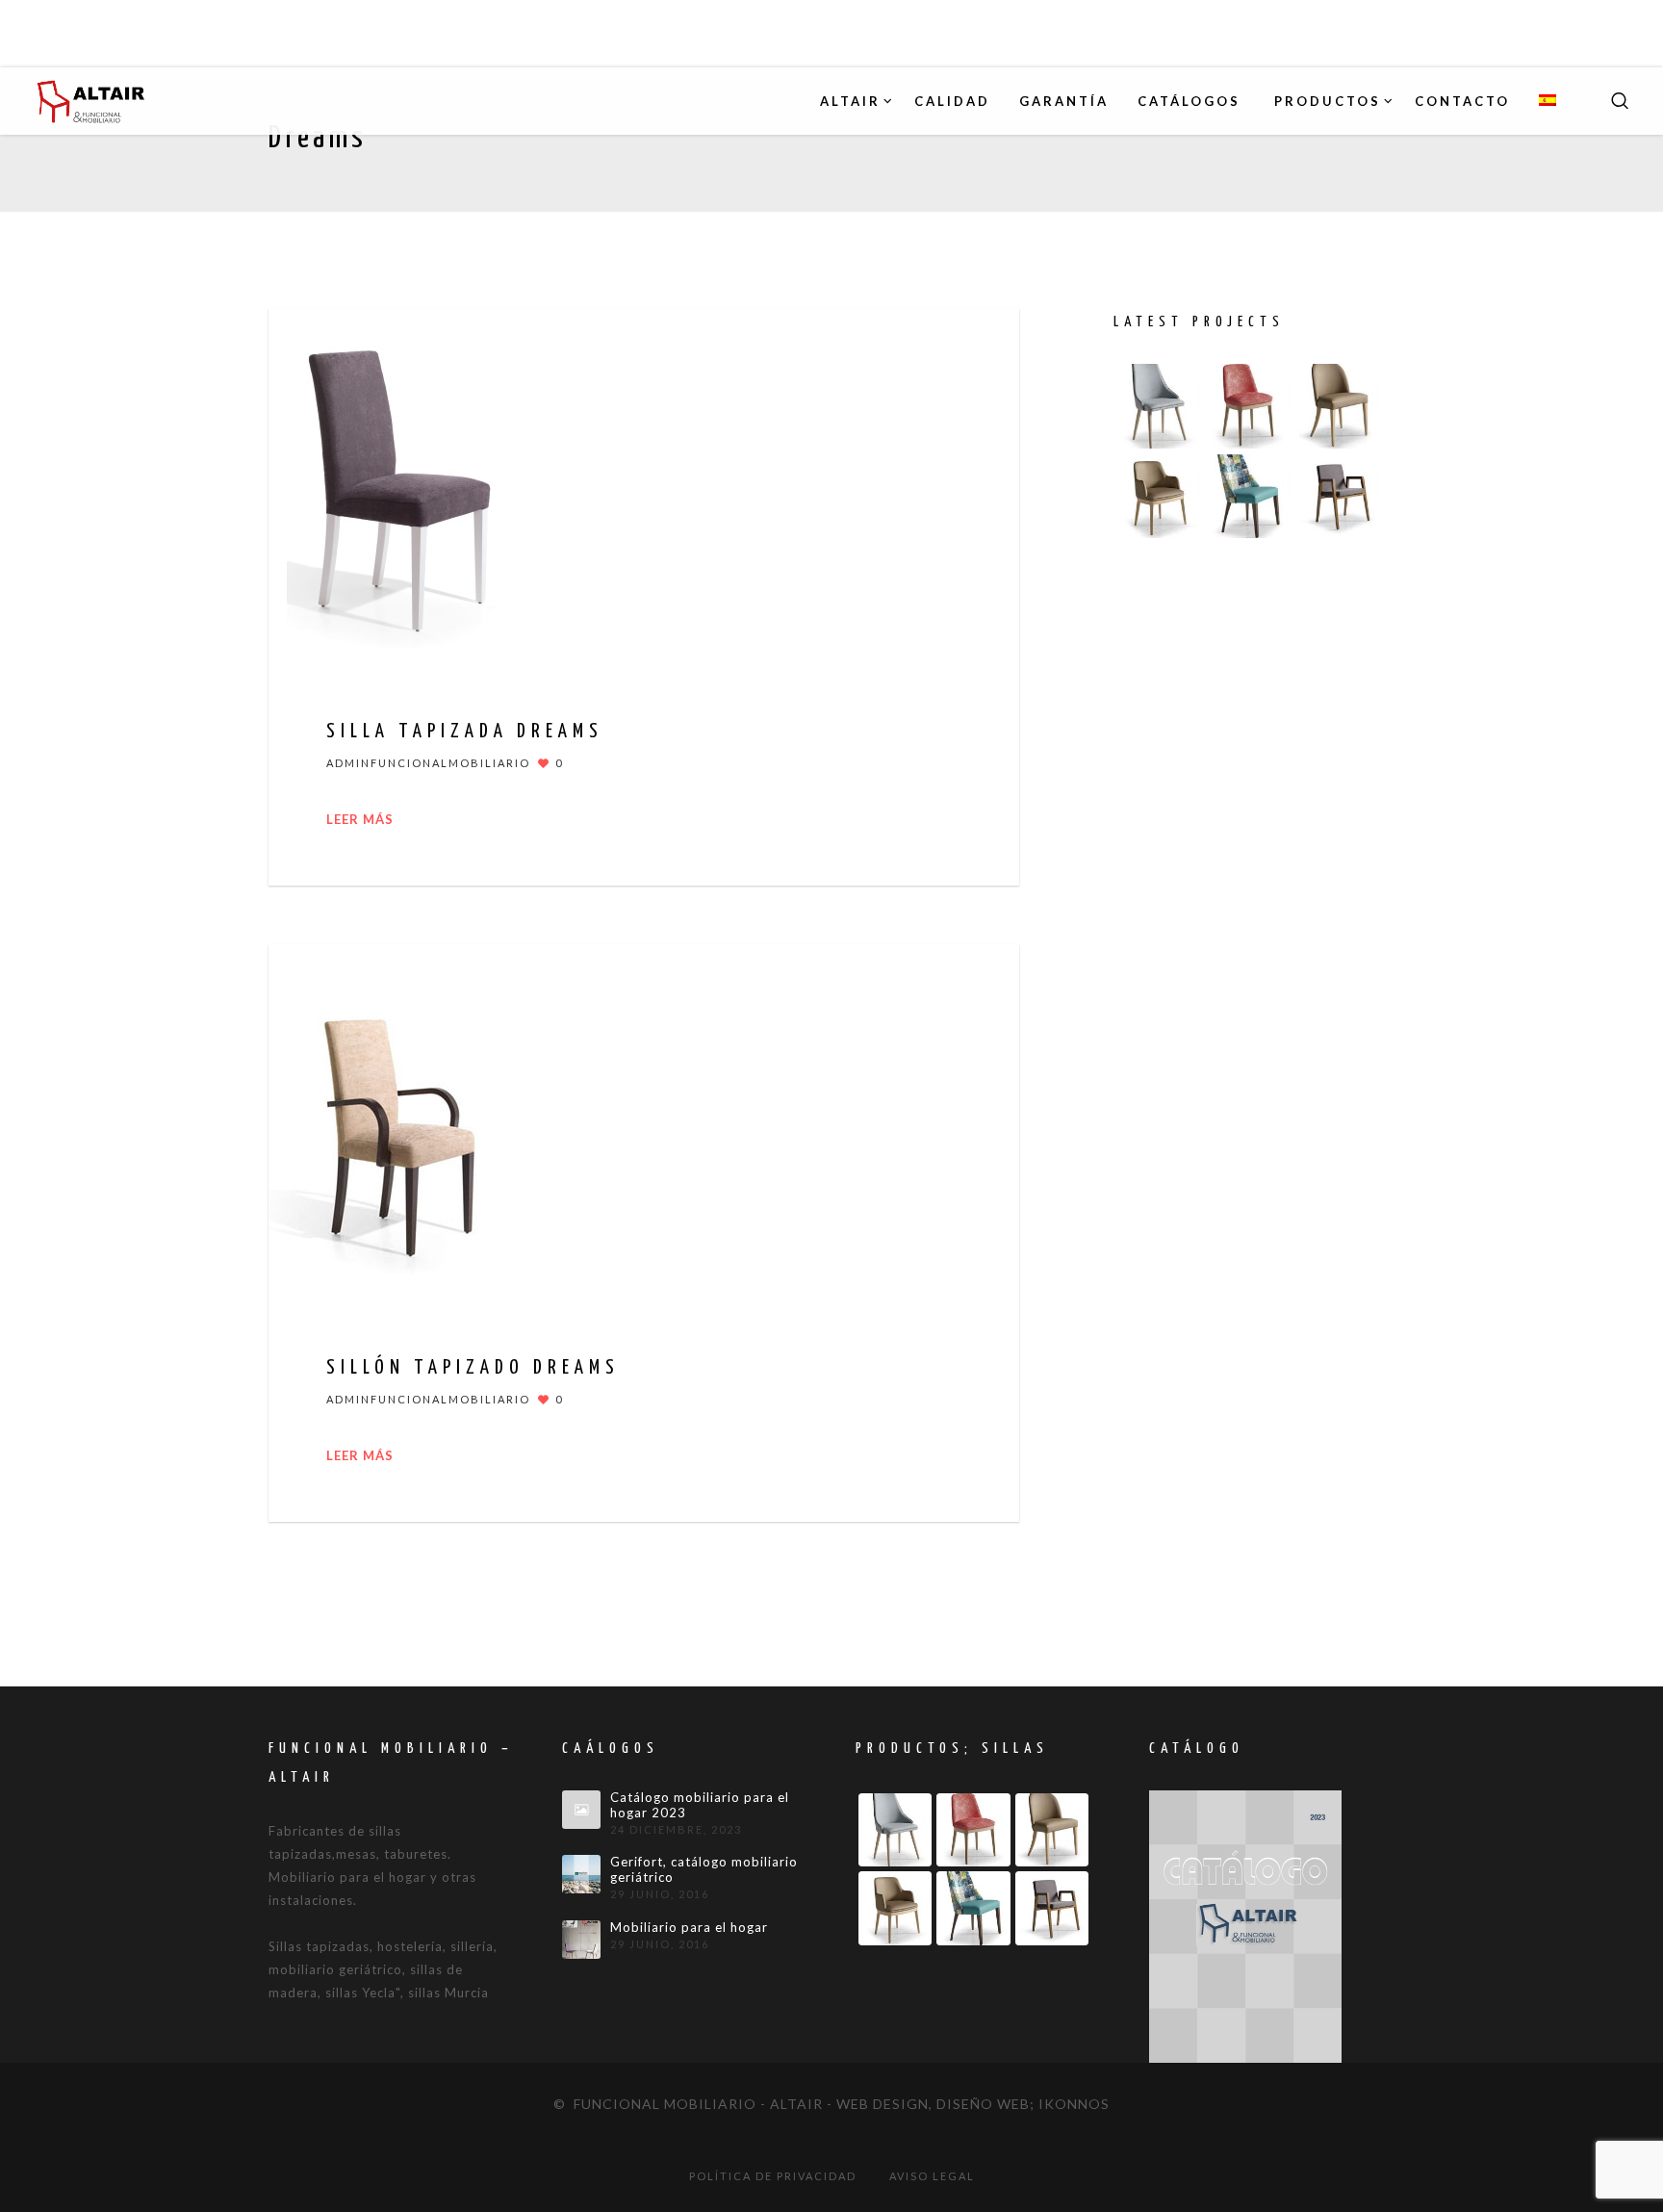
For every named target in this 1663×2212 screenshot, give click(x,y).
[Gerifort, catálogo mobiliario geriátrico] (581, 1874)
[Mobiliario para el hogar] (581, 1940)
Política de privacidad (773, 2176)
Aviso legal (932, 2176)
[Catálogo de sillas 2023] (1245, 1925)
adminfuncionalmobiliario (428, 763)
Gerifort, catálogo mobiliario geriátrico (704, 1870)
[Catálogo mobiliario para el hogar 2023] (581, 1810)
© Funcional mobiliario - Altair (688, 2104)
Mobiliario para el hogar (689, 1928)
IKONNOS (1074, 2104)
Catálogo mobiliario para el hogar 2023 (700, 1805)
